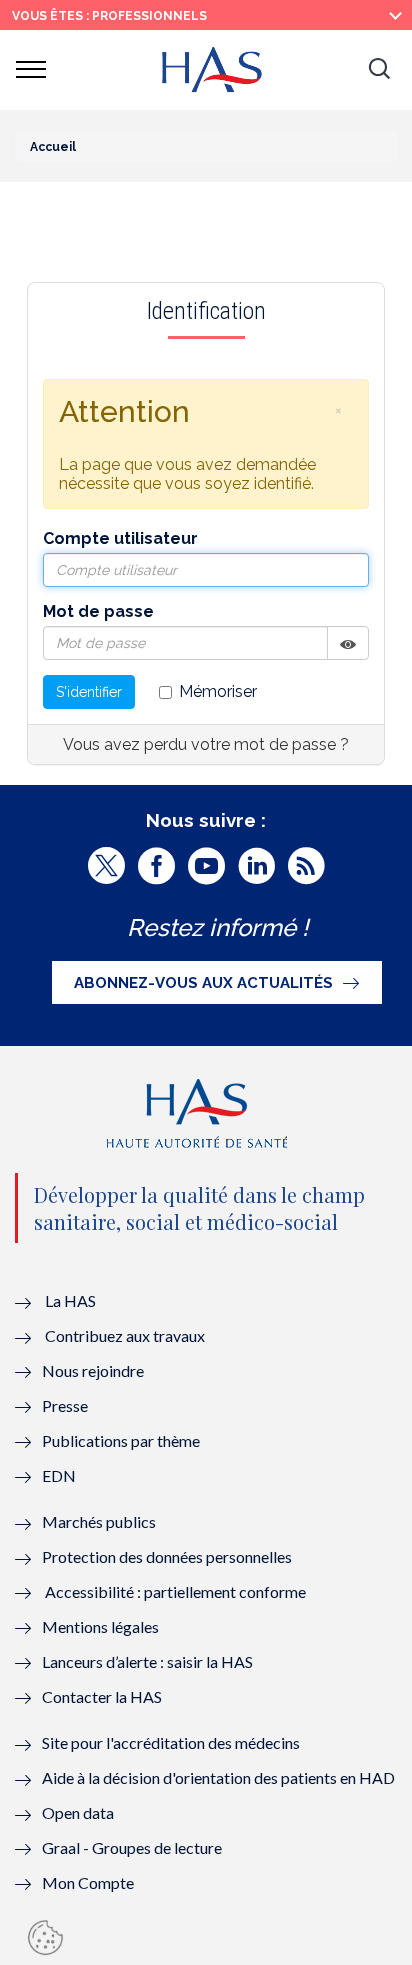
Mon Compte (88, 1882)
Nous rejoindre (93, 1370)
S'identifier (89, 692)
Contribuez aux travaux (125, 1335)
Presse (65, 1405)
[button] (379, 70)
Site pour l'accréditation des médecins (171, 1742)
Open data (78, 1812)
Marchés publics (100, 1521)
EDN (59, 1475)
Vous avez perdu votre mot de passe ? (206, 744)
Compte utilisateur (120, 538)
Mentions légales (100, 1626)
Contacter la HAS (102, 1696)
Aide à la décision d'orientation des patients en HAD (218, 1777)
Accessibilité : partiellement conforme (175, 1591)
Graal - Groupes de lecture (132, 1847)
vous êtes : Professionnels (109, 16)
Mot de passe (98, 611)
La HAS (70, 1300)
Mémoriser (218, 691)
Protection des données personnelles (167, 1556)
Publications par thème (121, 1440)
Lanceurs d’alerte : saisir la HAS (147, 1661)
